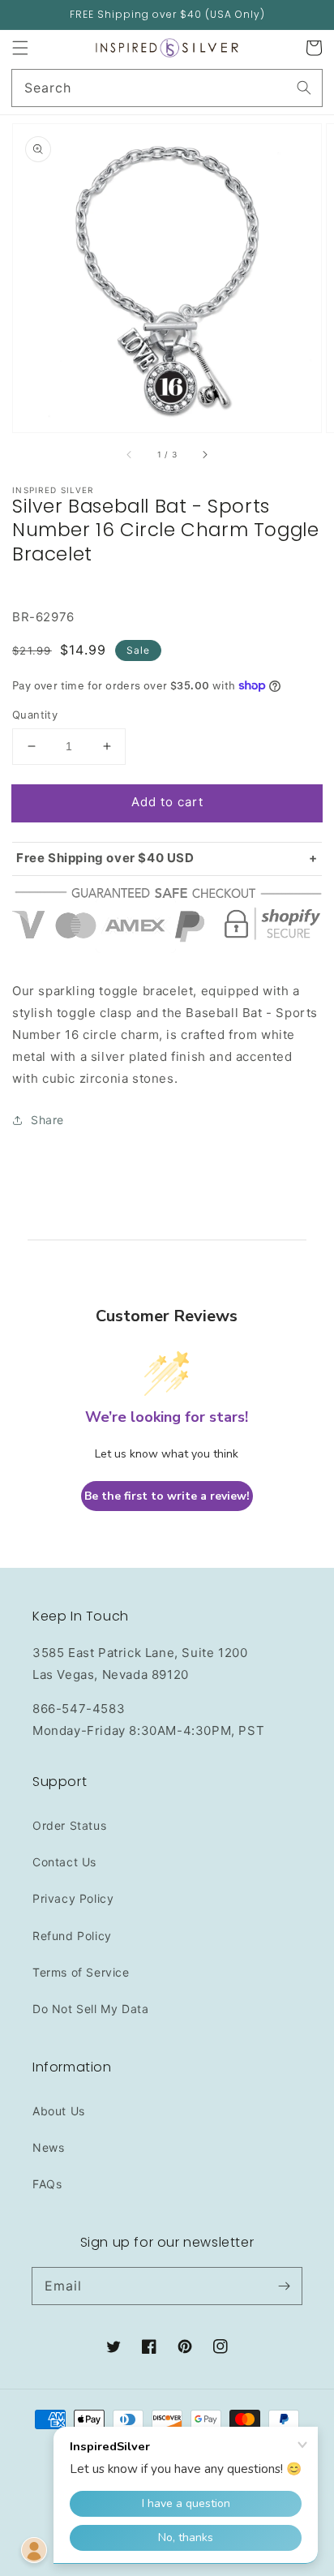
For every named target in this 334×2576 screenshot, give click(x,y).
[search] (167, 88)
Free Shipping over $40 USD (105, 858)
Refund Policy (72, 1936)
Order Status (69, 1825)
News (48, 2147)
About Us (59, 2111)
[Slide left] (130, 455)
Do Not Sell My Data (90, 2009)
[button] (20, 48)
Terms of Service (81, 1972)
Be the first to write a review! (167, 1496)
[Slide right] (204, 455)
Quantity (35, 715)
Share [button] (47, 1120)
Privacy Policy (73, 1898)
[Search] (304, 88)
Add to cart (167, 802)
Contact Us (64, 1862)
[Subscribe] (284, 2286)
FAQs (47, 2184)
